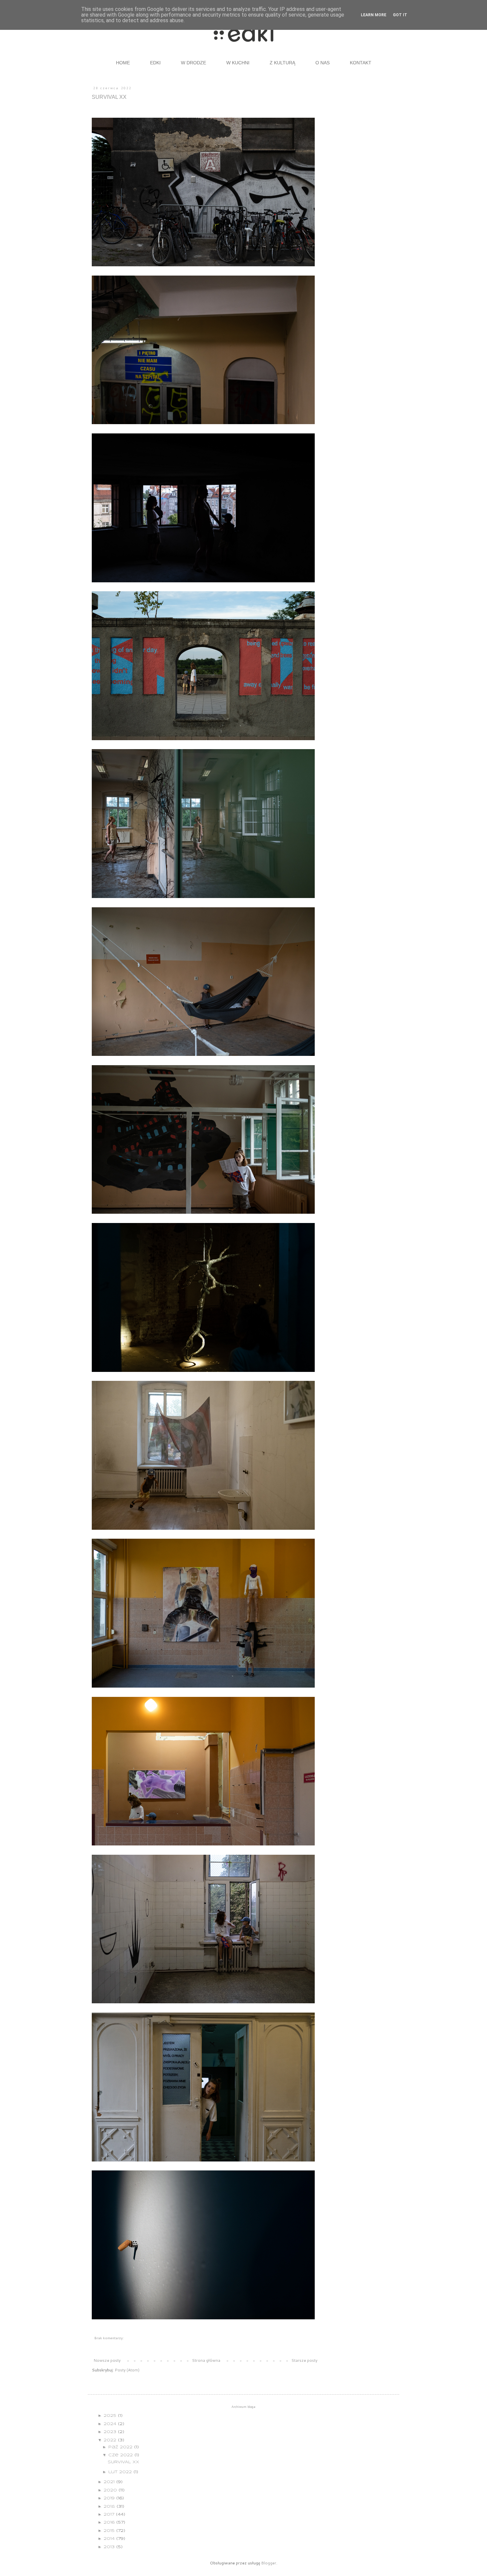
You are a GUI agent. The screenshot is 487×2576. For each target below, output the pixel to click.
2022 (111, 2440)
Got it (400, 15)
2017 (110, 2514)
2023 (111, 2432)
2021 (110, 2482)
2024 (111, 2424)
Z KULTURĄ (282, 63)
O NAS (323, 63)
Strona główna (206, 2360)
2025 (111, 2416)
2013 (110, 2547)
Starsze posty (304, 2360)
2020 (111, 2490)
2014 (110, 2539)
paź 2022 (121, 2447)
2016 (110, 2522)
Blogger (269, 2563)
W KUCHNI (238, 63)
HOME (123, 63)
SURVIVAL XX (109, 97)
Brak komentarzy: (109, 2338)
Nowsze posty (107, 2360)
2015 (110, 2531)
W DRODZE (193, 63)
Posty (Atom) (127, 2370)
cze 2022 (121, 2455)
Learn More (374, 15)
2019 (110, 2498)
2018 (110, 2507)
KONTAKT (361, 63)
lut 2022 (121, 2472)
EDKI (155, 63)
